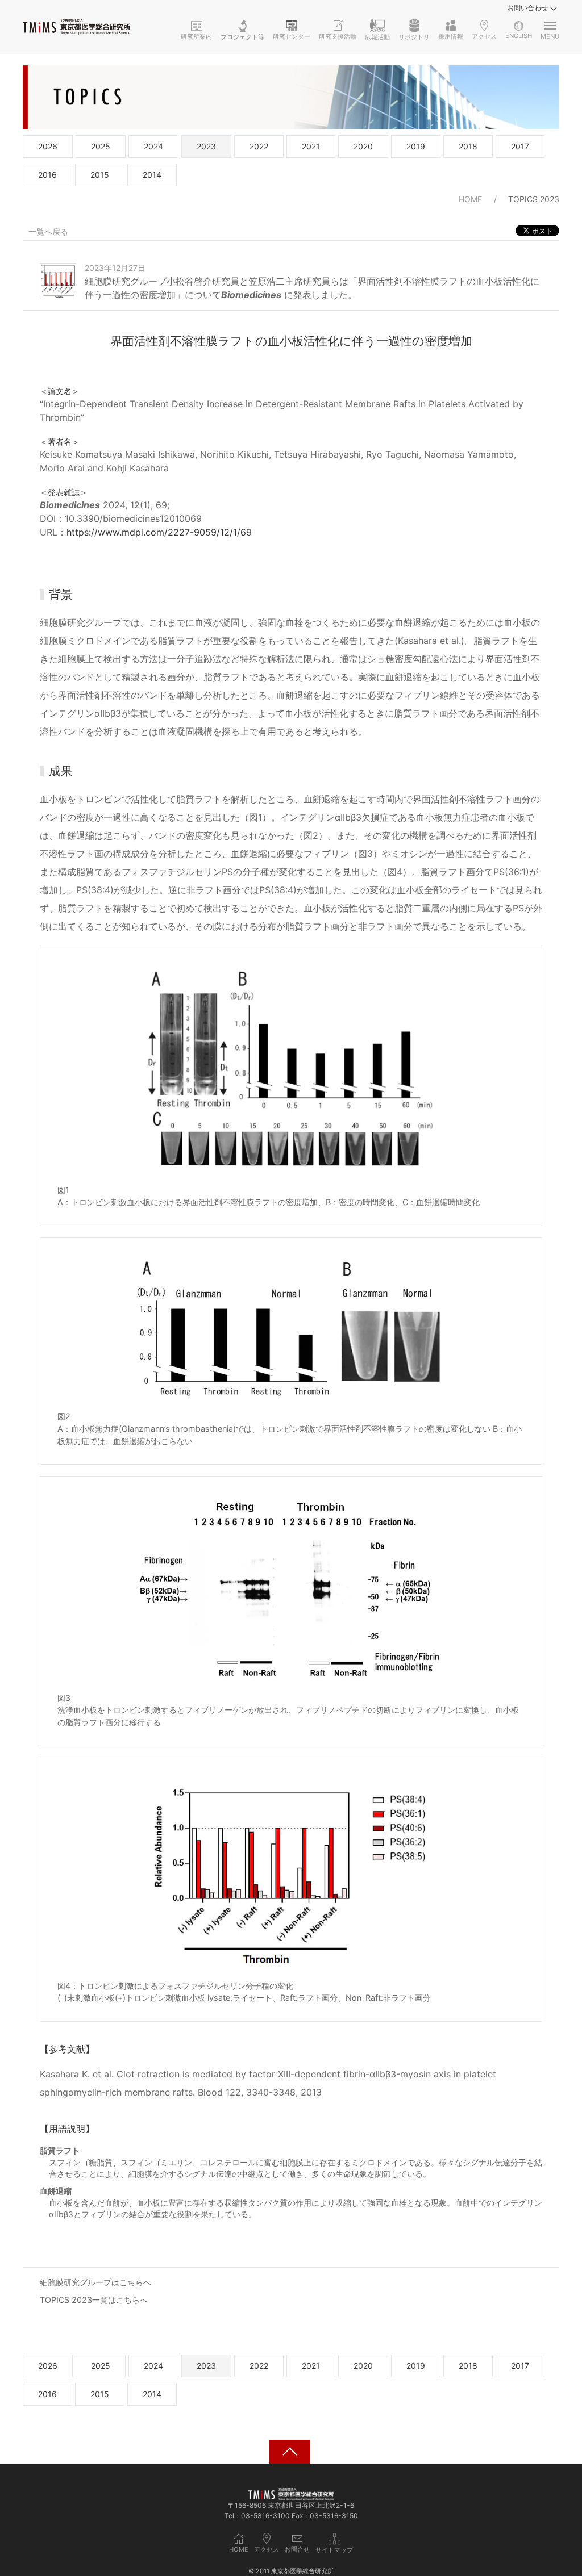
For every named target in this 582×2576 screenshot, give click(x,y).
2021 (311, 146)
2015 (100, 175)
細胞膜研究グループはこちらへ (95, 2282)
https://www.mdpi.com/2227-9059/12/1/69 (159, 532)
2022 (259, 146)
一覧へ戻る (48, 231)
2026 (48, 146)
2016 (47, 175)
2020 (363, 146)
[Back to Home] (76, 27)
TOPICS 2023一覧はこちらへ (94, 2300)
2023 (206, 146)
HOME (470, 199)
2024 (153, 146)
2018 (468, 146)
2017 (520, 146)
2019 (416, 146)
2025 (101, 146)
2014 (152, 175)
